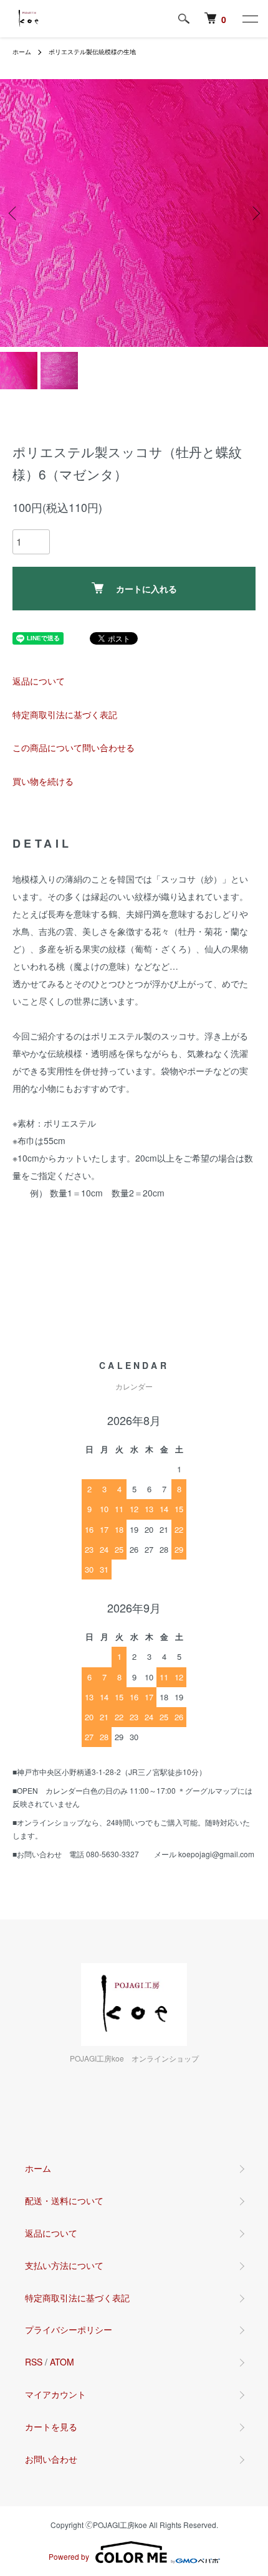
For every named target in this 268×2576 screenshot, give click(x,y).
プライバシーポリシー (69, 2329)
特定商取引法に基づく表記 (65, 714)
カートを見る (51, 2427)
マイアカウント (55, 2394)
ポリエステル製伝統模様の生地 (92, 52)
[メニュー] (249, 19)
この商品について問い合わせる (74, 747)
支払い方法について (64, 2265)
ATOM (62, 2362)
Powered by (69, 2556)
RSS (34, 2362)
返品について (39, 681)
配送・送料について (64, 2200)
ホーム (22, 52)
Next (254, 213)
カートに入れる (146, 589)
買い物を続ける (43, 781)
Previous (14, 213)
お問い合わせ (51, 2459)
